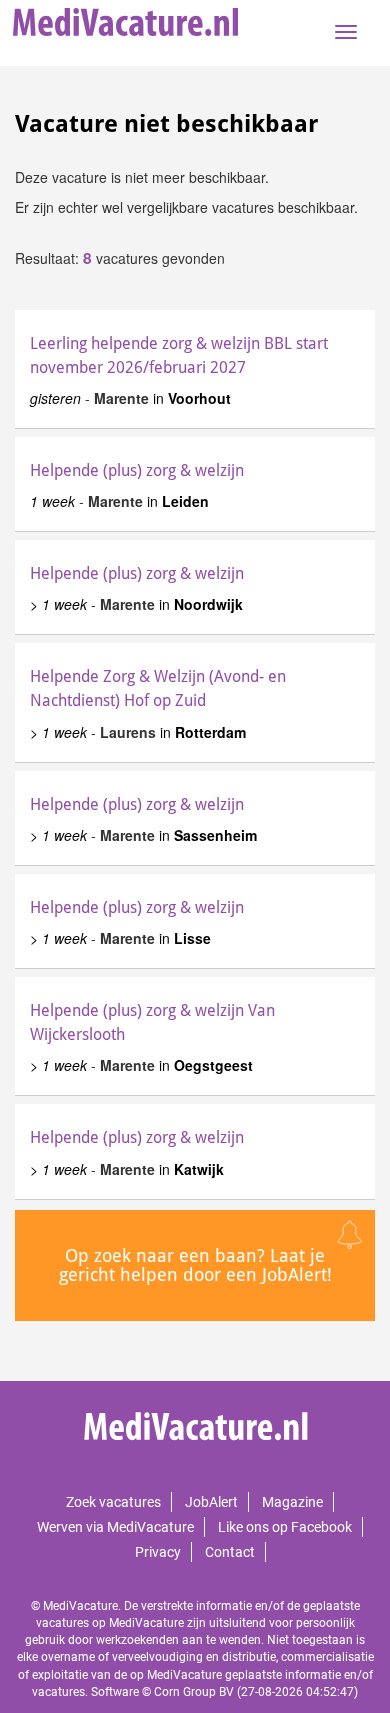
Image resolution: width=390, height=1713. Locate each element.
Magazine (292, 1502)
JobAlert (211, 1502)
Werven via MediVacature (115, 1527)
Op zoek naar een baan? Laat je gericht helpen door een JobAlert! (195, 1265)
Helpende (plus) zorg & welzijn (137, 470)
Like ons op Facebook (285, 1527)
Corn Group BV (194, 1692)
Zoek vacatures (113, 1502)
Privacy (158, 1552)
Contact (230, 1552)
